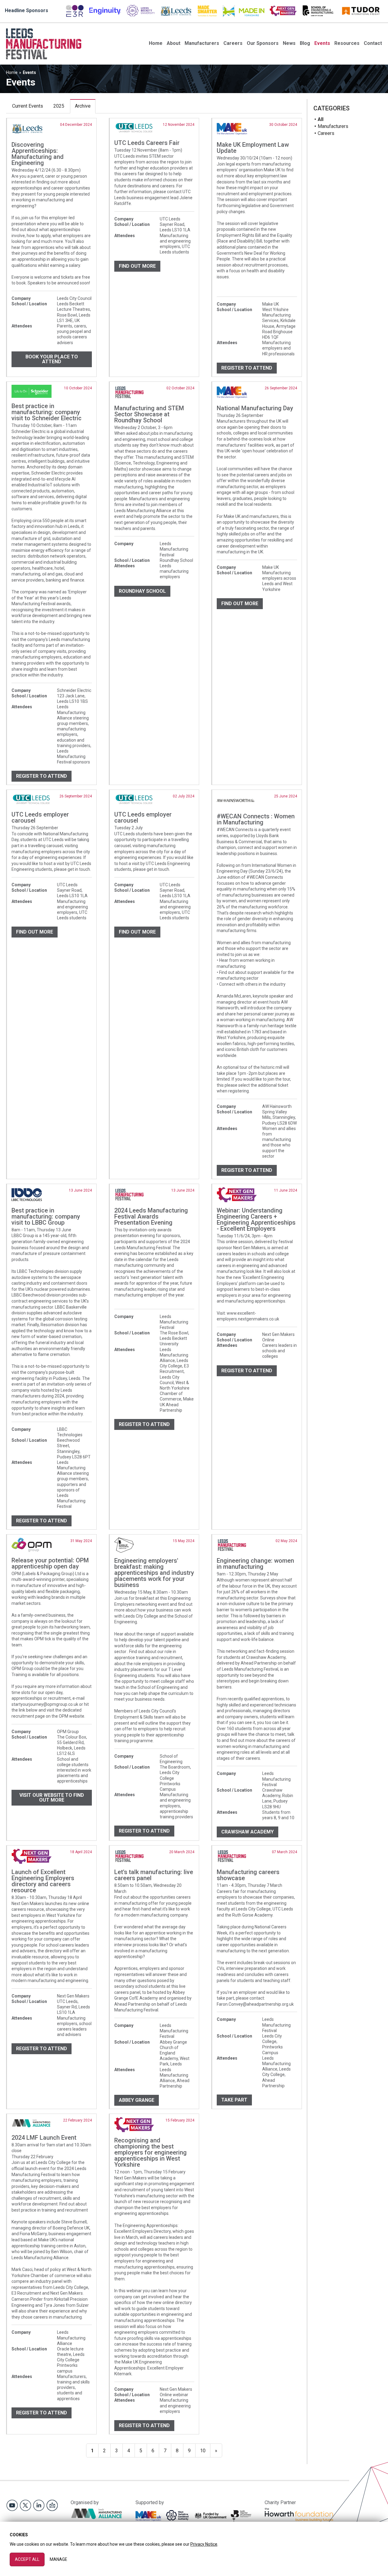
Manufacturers (202, 43)
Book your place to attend (52, 359)
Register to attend (247, 368)
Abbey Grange (137, 2100)
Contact (373, 43)
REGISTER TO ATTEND (42, 776)
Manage (59, 2559)
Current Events (28, 106)
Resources (347, 43)
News (289, 43)
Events (322, 43)
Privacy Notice (204, 2544)
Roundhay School (142, 591)
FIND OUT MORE (137, 266)
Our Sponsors (263, 43)
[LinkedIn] (39, 2505)
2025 (59, 106)
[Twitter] (25, 2505)
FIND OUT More (240, 604)
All (321, 119)
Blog (305, 43)
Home (156, 43)
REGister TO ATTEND (42, 1521)
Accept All (27, 2559)
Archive (83, 106)
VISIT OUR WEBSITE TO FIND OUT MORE (52, 1798)
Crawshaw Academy (248, 1832)
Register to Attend (42, 2413)
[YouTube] (12, 2505)
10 (203, 2451)
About (174, 43)
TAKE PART (234, 2100)
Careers (233, 43)
